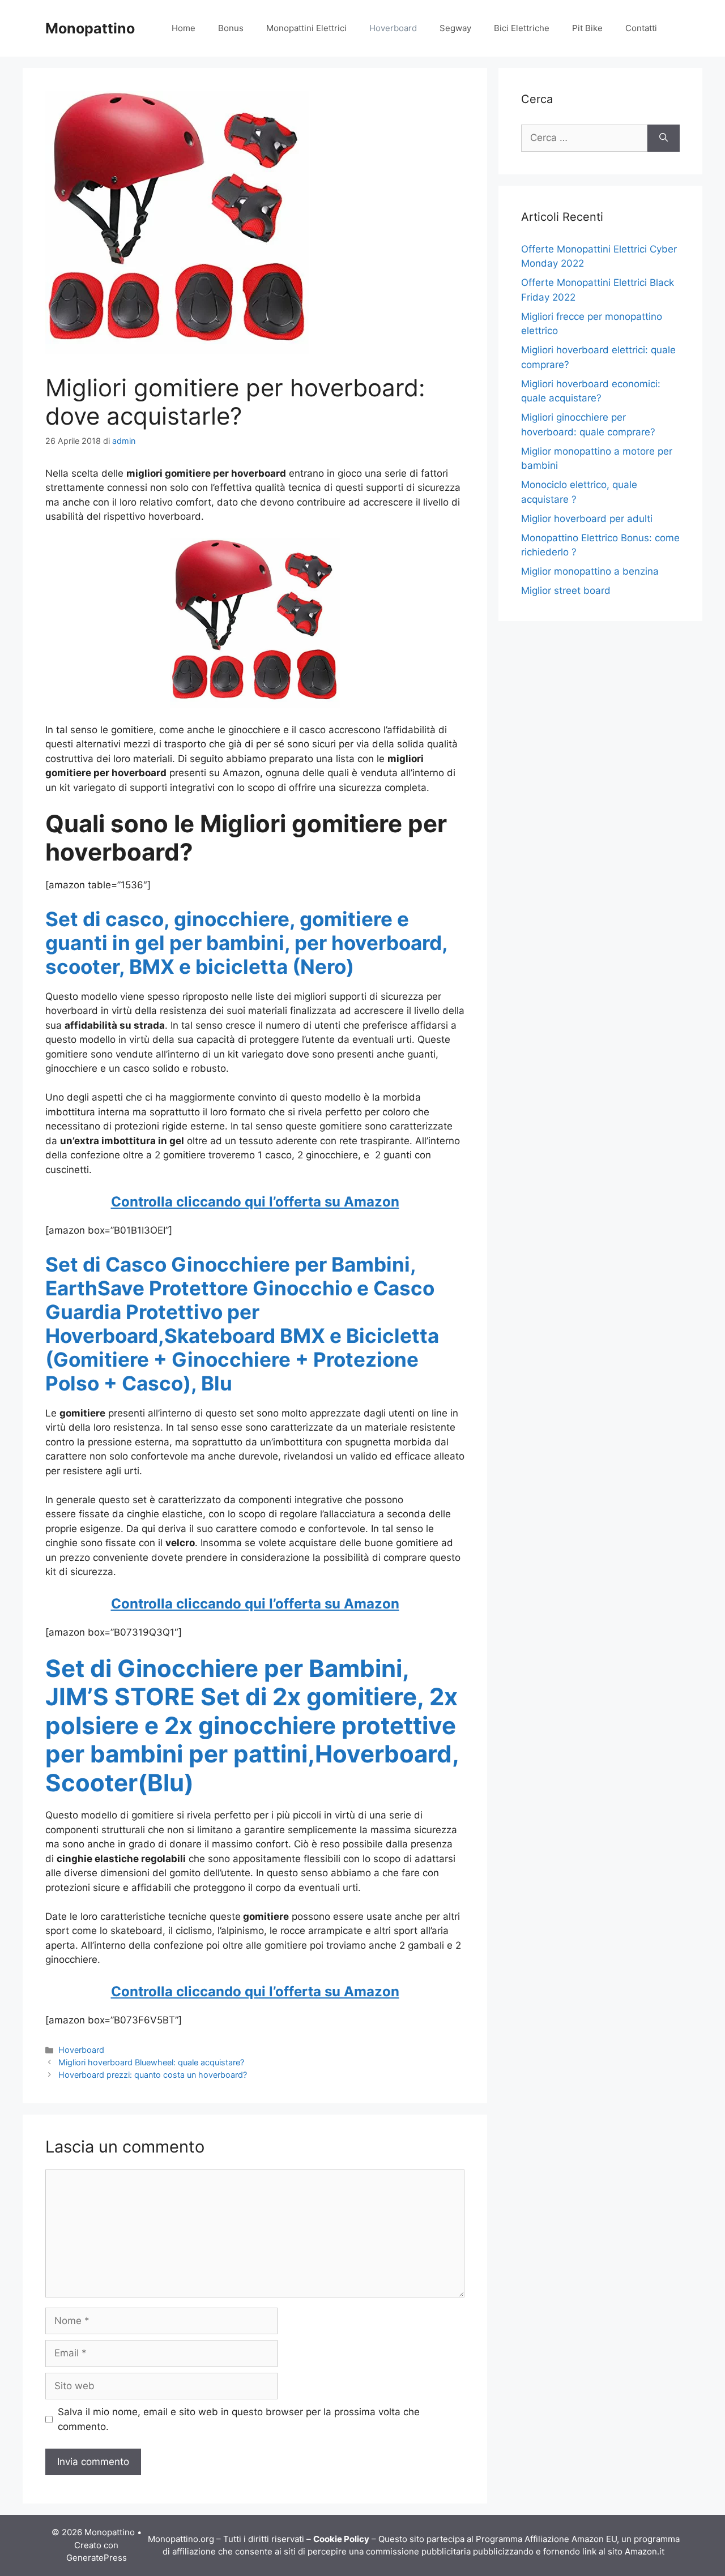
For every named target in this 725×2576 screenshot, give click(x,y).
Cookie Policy (341, 2539)
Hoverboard (393, 28)
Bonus (231, 28)
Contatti (641, 28)
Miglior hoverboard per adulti (587, 519)
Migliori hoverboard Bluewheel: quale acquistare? (151, 2062)
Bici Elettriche (522, 28)
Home (184, 28)
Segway (455, 28)
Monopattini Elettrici (306, 28)
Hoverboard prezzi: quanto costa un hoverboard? (153, 2075)
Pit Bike (587, 28)
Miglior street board (566, 590)
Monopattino (90, 28)
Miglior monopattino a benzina (590, 571)
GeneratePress (97, 2558)
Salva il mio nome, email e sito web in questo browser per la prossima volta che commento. (239, 2419)
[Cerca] (664, 138)
